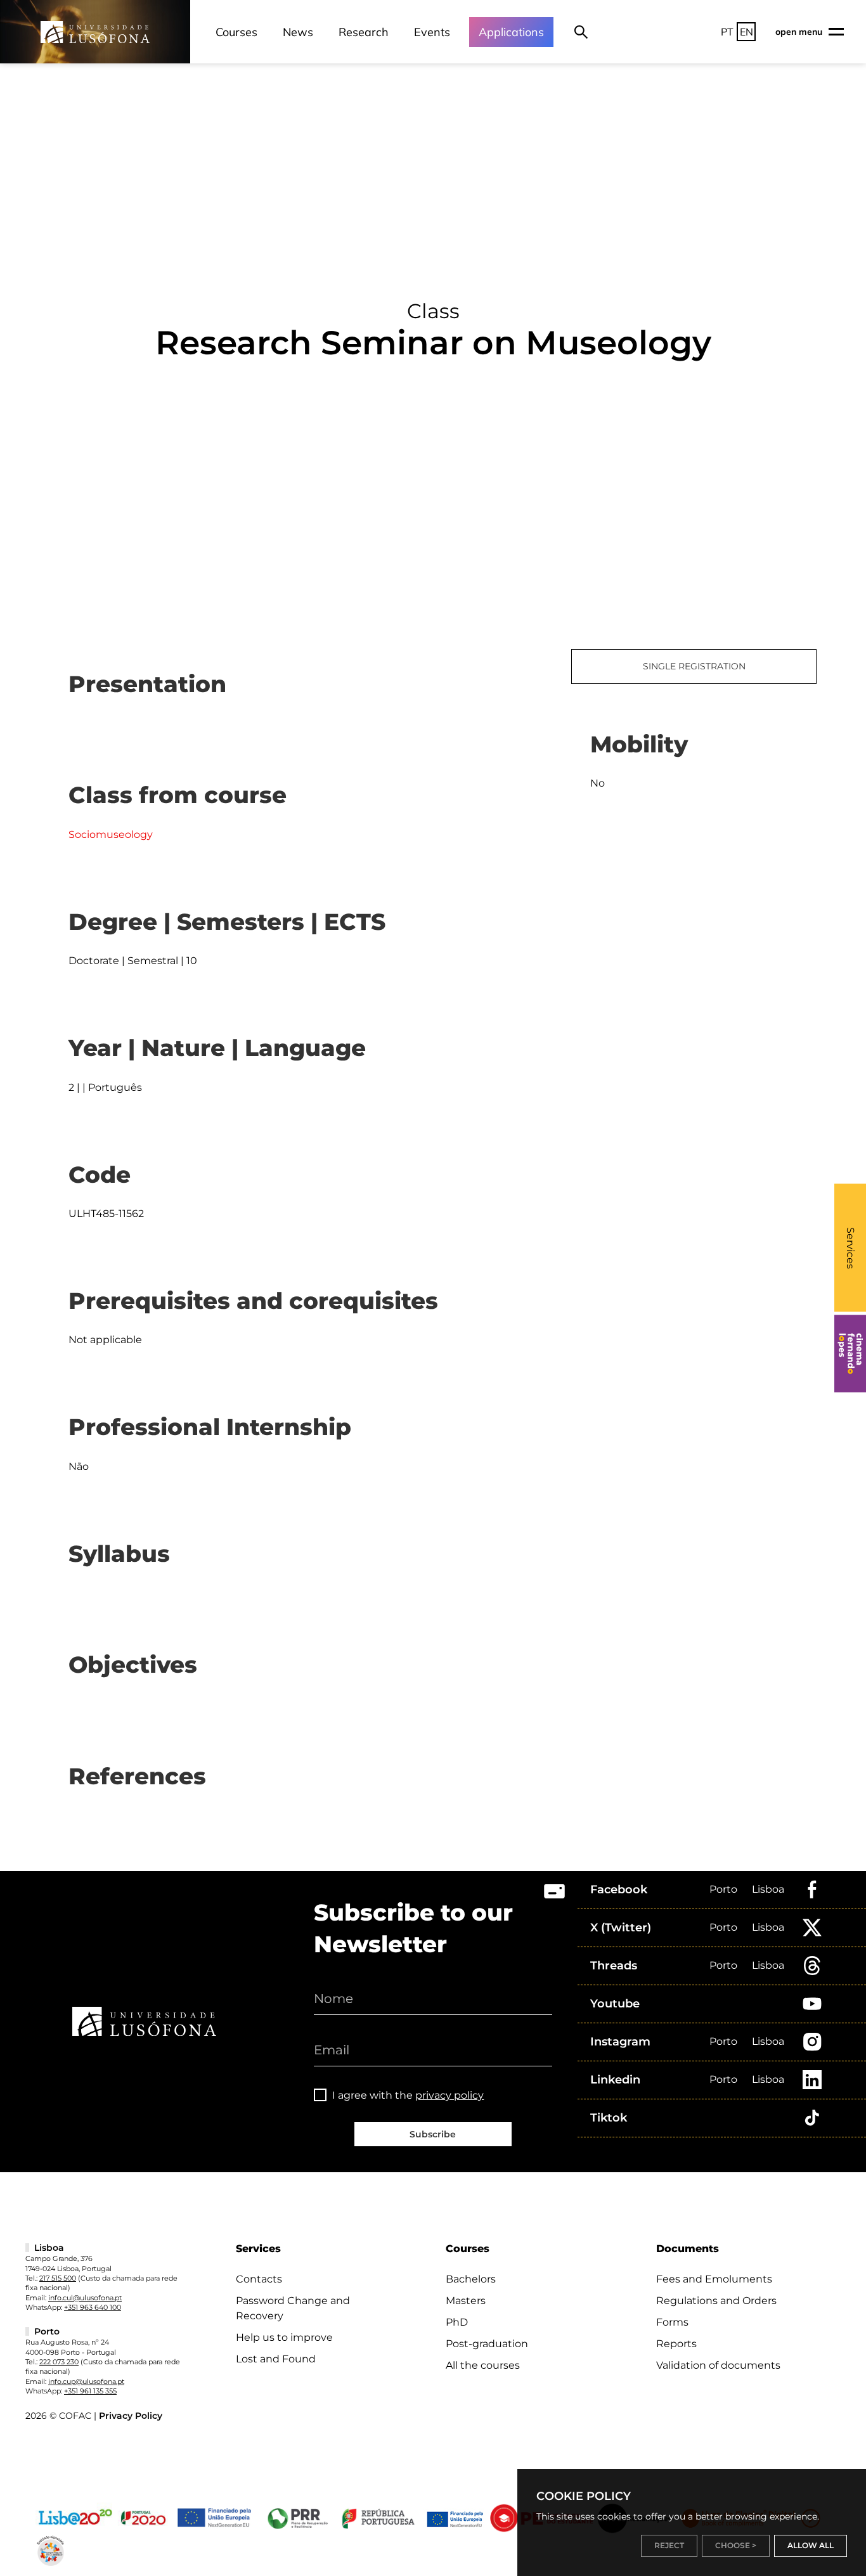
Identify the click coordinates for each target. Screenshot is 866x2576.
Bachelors (471, 2279)
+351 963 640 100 (93, 2307)
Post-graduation (487, 2344)
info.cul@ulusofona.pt (85, 2298)
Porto (723, 1889)
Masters (466, 2301)
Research (364, 32)
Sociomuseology (111, 834)
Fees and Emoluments (714, 2279)
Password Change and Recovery (293, 2308)
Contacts (259, 2279)
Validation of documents (718, 2365)
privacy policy (449, 2095)
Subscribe (433, 2134)
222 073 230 (59, 2362)
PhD (457, 2322)
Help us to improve (284, 2337)
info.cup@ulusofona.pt (86, 2381)
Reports (676, 2344)
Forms (672, 2322)
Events (432, 32)
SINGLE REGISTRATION (694, 666)
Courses (236, 32)
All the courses (483, 2365)
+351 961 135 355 (90, 2391)
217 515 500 (58, 2278)
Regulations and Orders (716, 2301)
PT (727, 32)
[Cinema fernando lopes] (850, 1354)
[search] (581, 32)
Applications (511, 32)
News (298, 32)
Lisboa (768, 1889)
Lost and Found (276, 2359)
